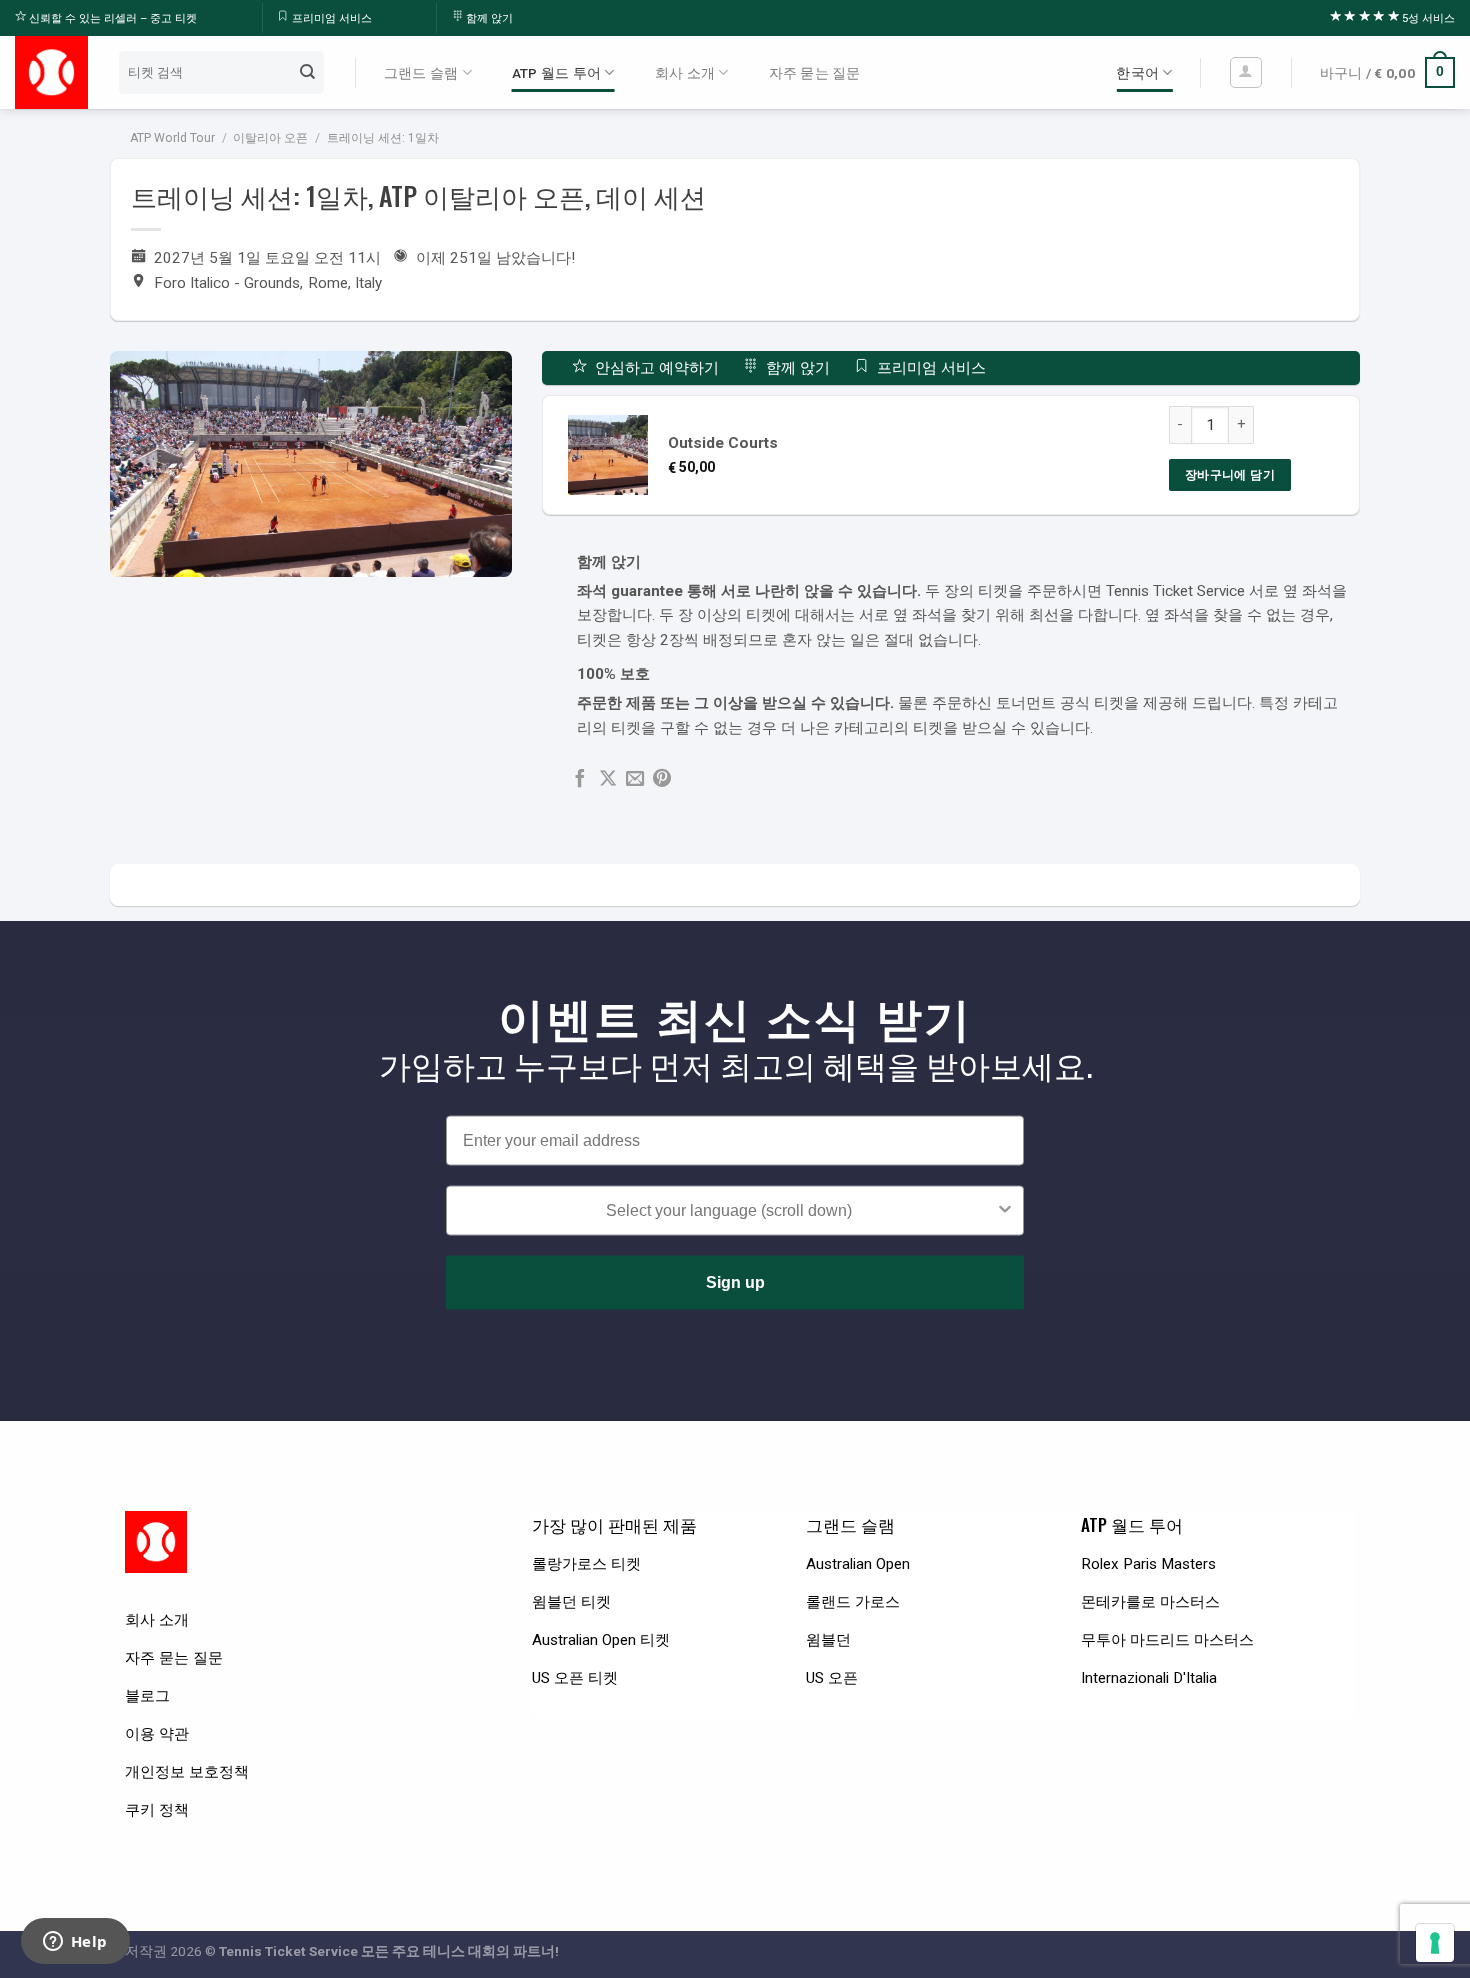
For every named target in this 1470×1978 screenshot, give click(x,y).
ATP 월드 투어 (556, 73)
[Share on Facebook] (580, 779)
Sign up (735, 1282)
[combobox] (729, 1211)
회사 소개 (685, 73)
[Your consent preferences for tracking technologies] (1435, 1943)
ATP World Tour (172, 138)
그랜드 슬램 (421, 73)
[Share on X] (608, 779)
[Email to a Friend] (635, 779)
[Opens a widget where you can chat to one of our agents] (75, 1943)
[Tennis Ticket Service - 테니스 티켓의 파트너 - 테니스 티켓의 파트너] (51, 72)
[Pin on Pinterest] (662, 779)
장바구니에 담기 (1230, 474)
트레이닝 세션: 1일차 (383, 138)
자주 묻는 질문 (815, 73)
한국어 (1137, 73)
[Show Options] (1005, 1211)
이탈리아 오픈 (270, 138)
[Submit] (307, 72)
